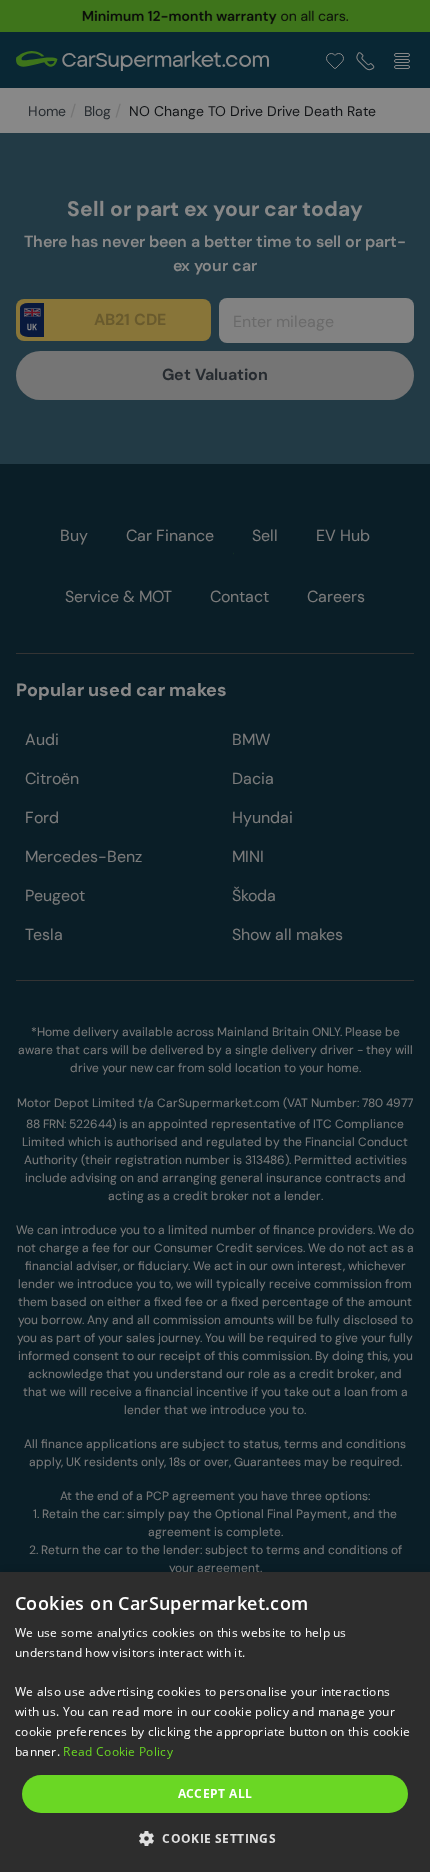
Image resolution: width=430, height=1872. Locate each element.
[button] (215, 1837)
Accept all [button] (215, 1793)
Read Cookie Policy (117, 1751)
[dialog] (215, 1722)
